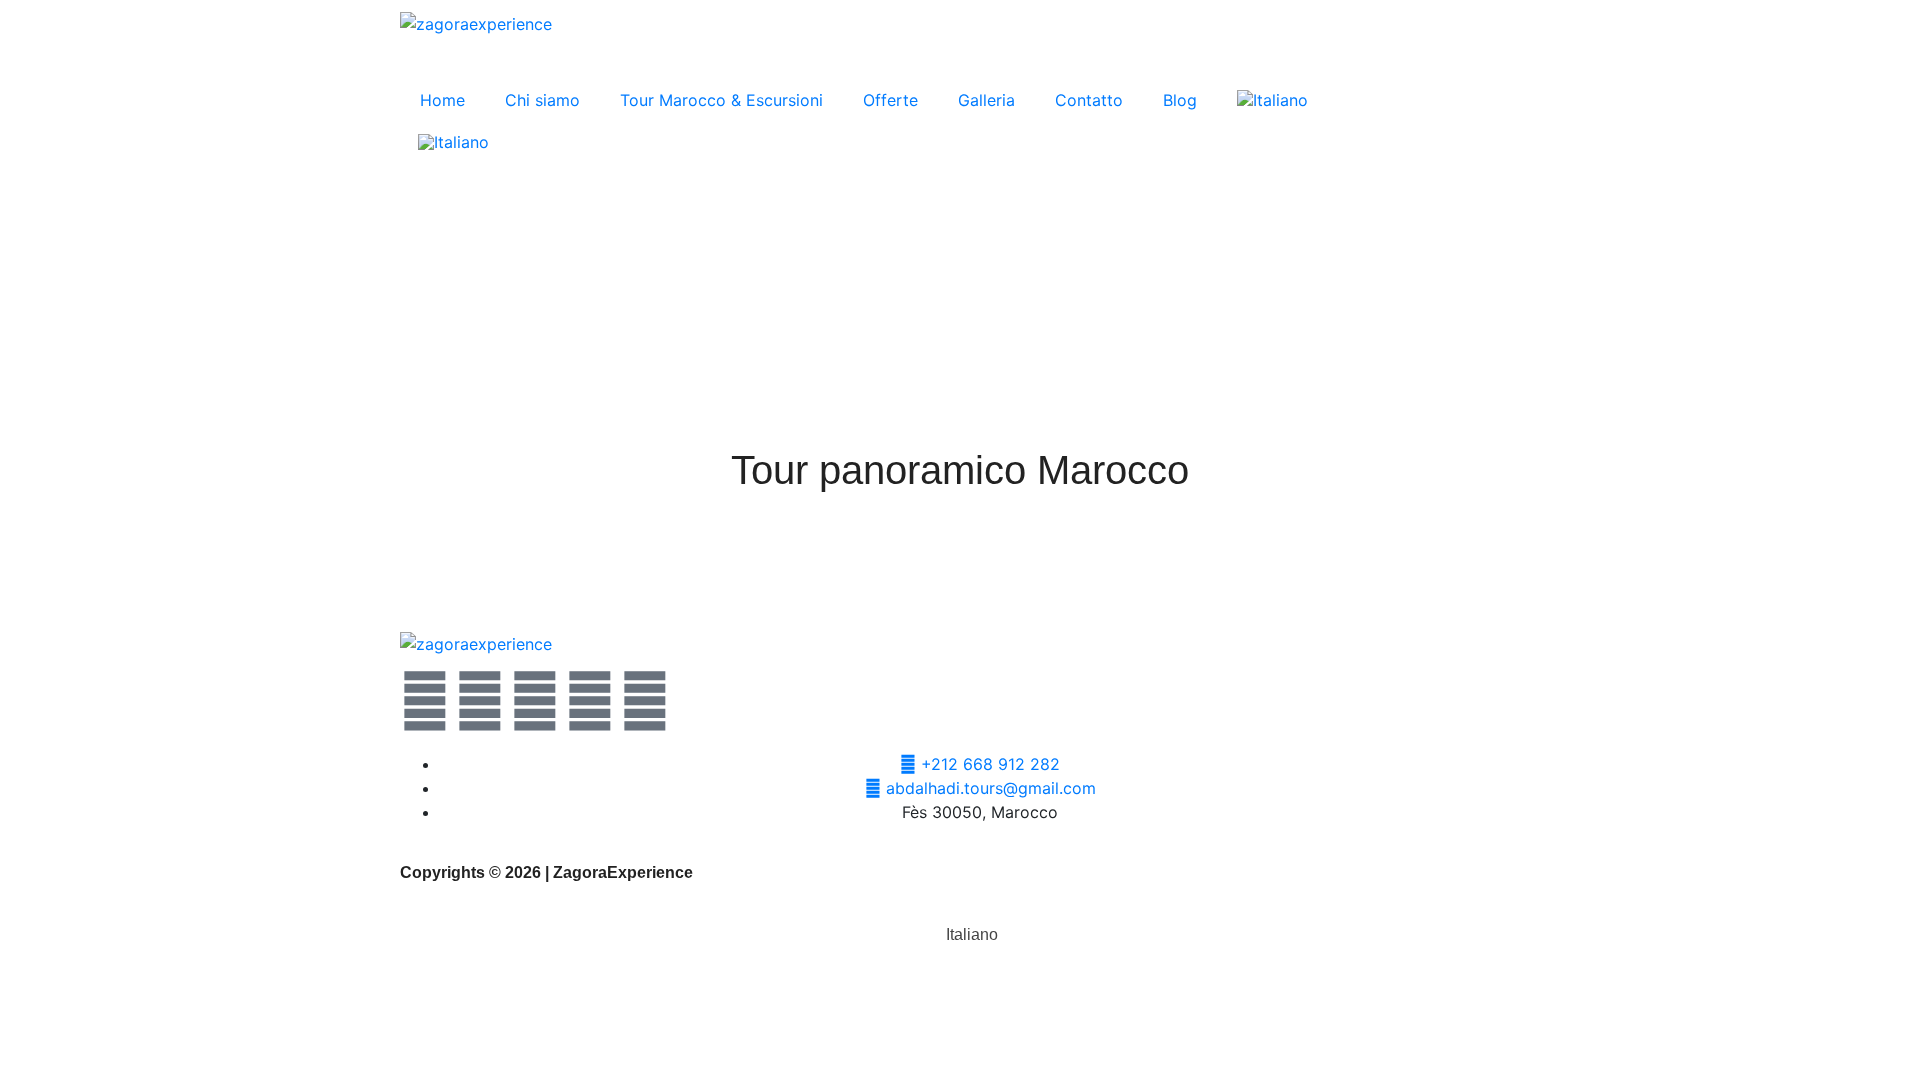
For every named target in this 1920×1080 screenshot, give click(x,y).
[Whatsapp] (535, 701)
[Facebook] (480, 701)
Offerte (890, 100)
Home (442, 100)
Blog (1180, 100)
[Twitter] (425, 701)
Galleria (986, 100)
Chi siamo (542, 100)
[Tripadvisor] (645, 701)
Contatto (1089, 100)
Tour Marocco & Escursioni (721, 100)
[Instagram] (590, 701)
